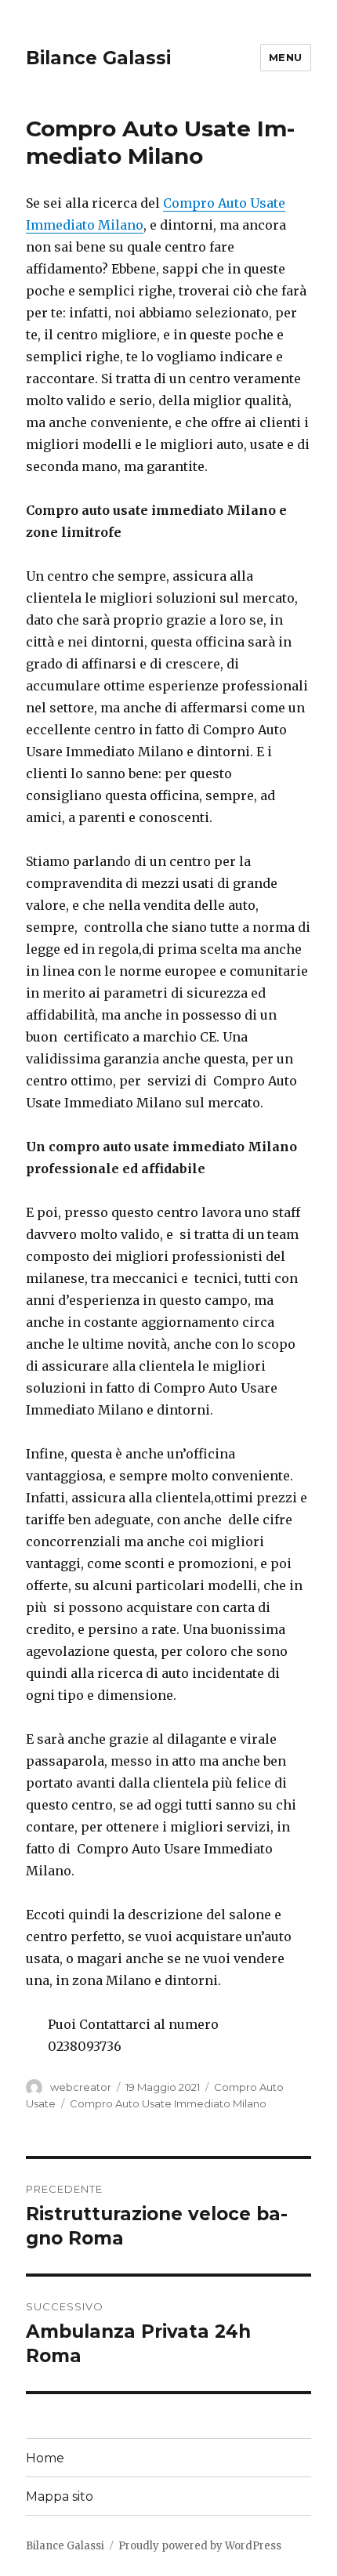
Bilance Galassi (98, 58)
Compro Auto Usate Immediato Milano (168, 2103)
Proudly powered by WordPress (200, 2546)
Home (45, 2458)
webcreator (81, 2087)
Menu (286, 57)
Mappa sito (60, 2496)
